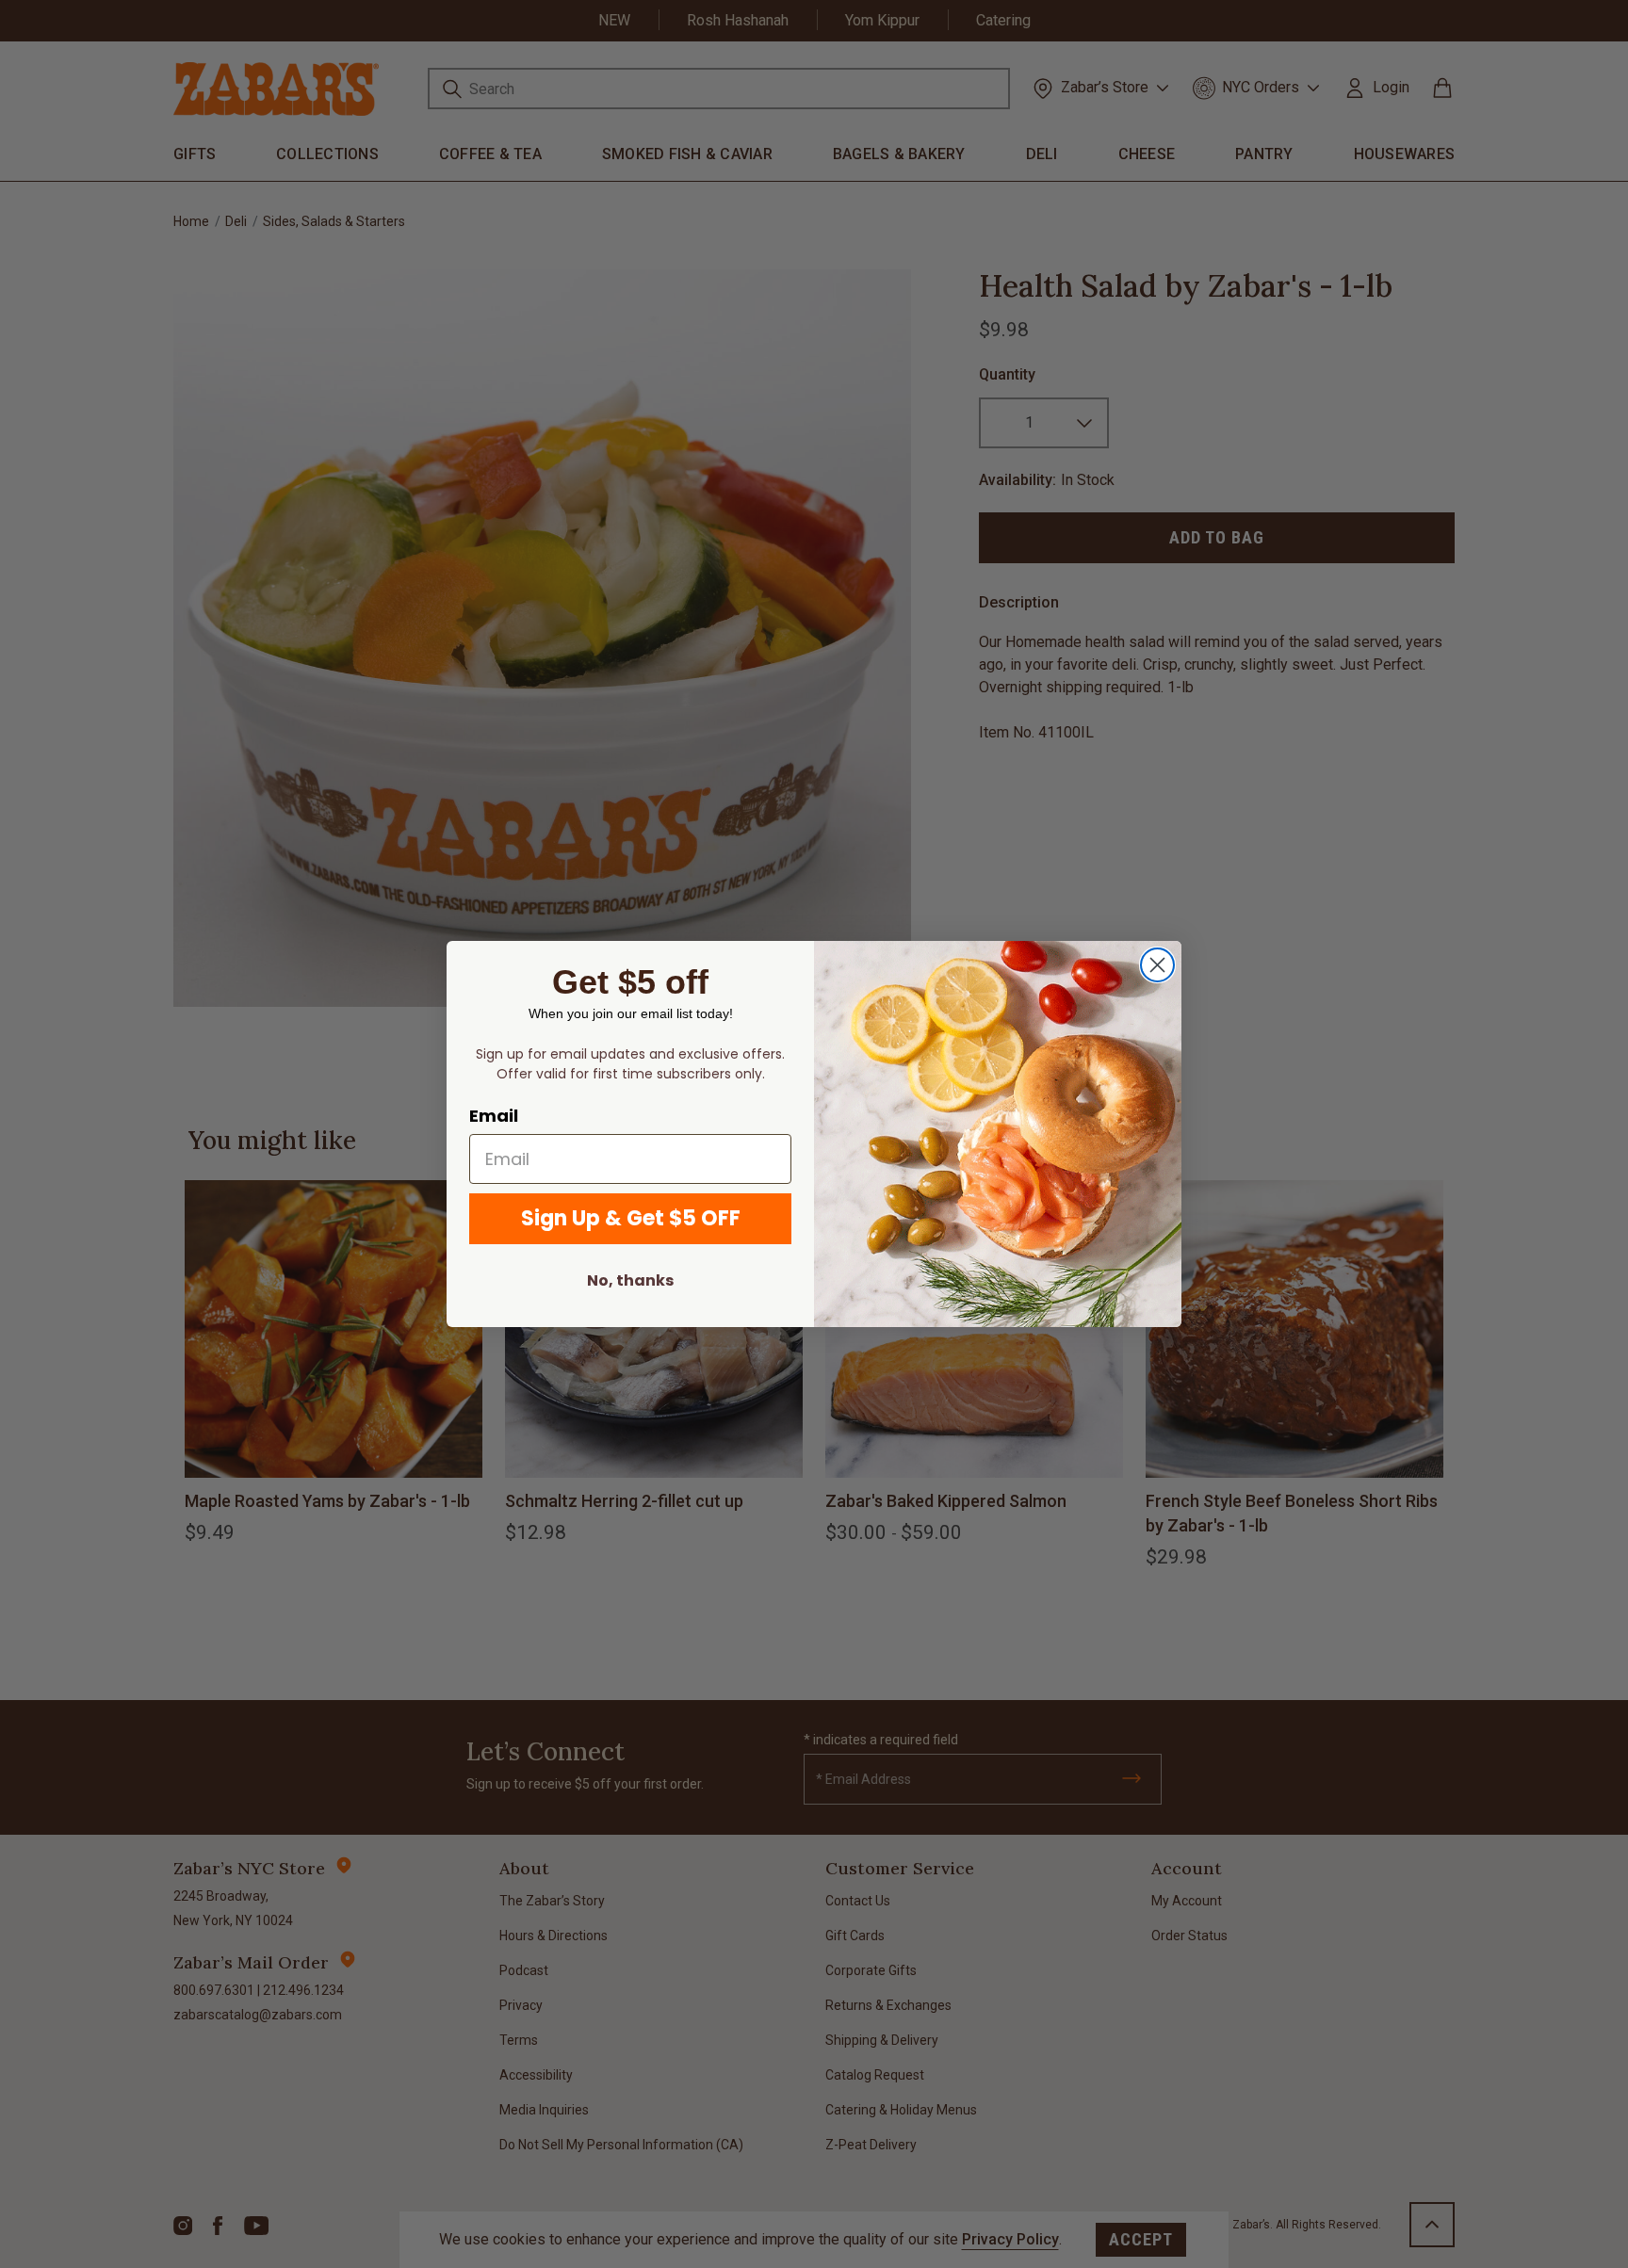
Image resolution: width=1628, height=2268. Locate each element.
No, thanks (630, 1280)
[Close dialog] (1157, 965)
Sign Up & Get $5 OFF (631, 1218)
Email (494, 1116)
